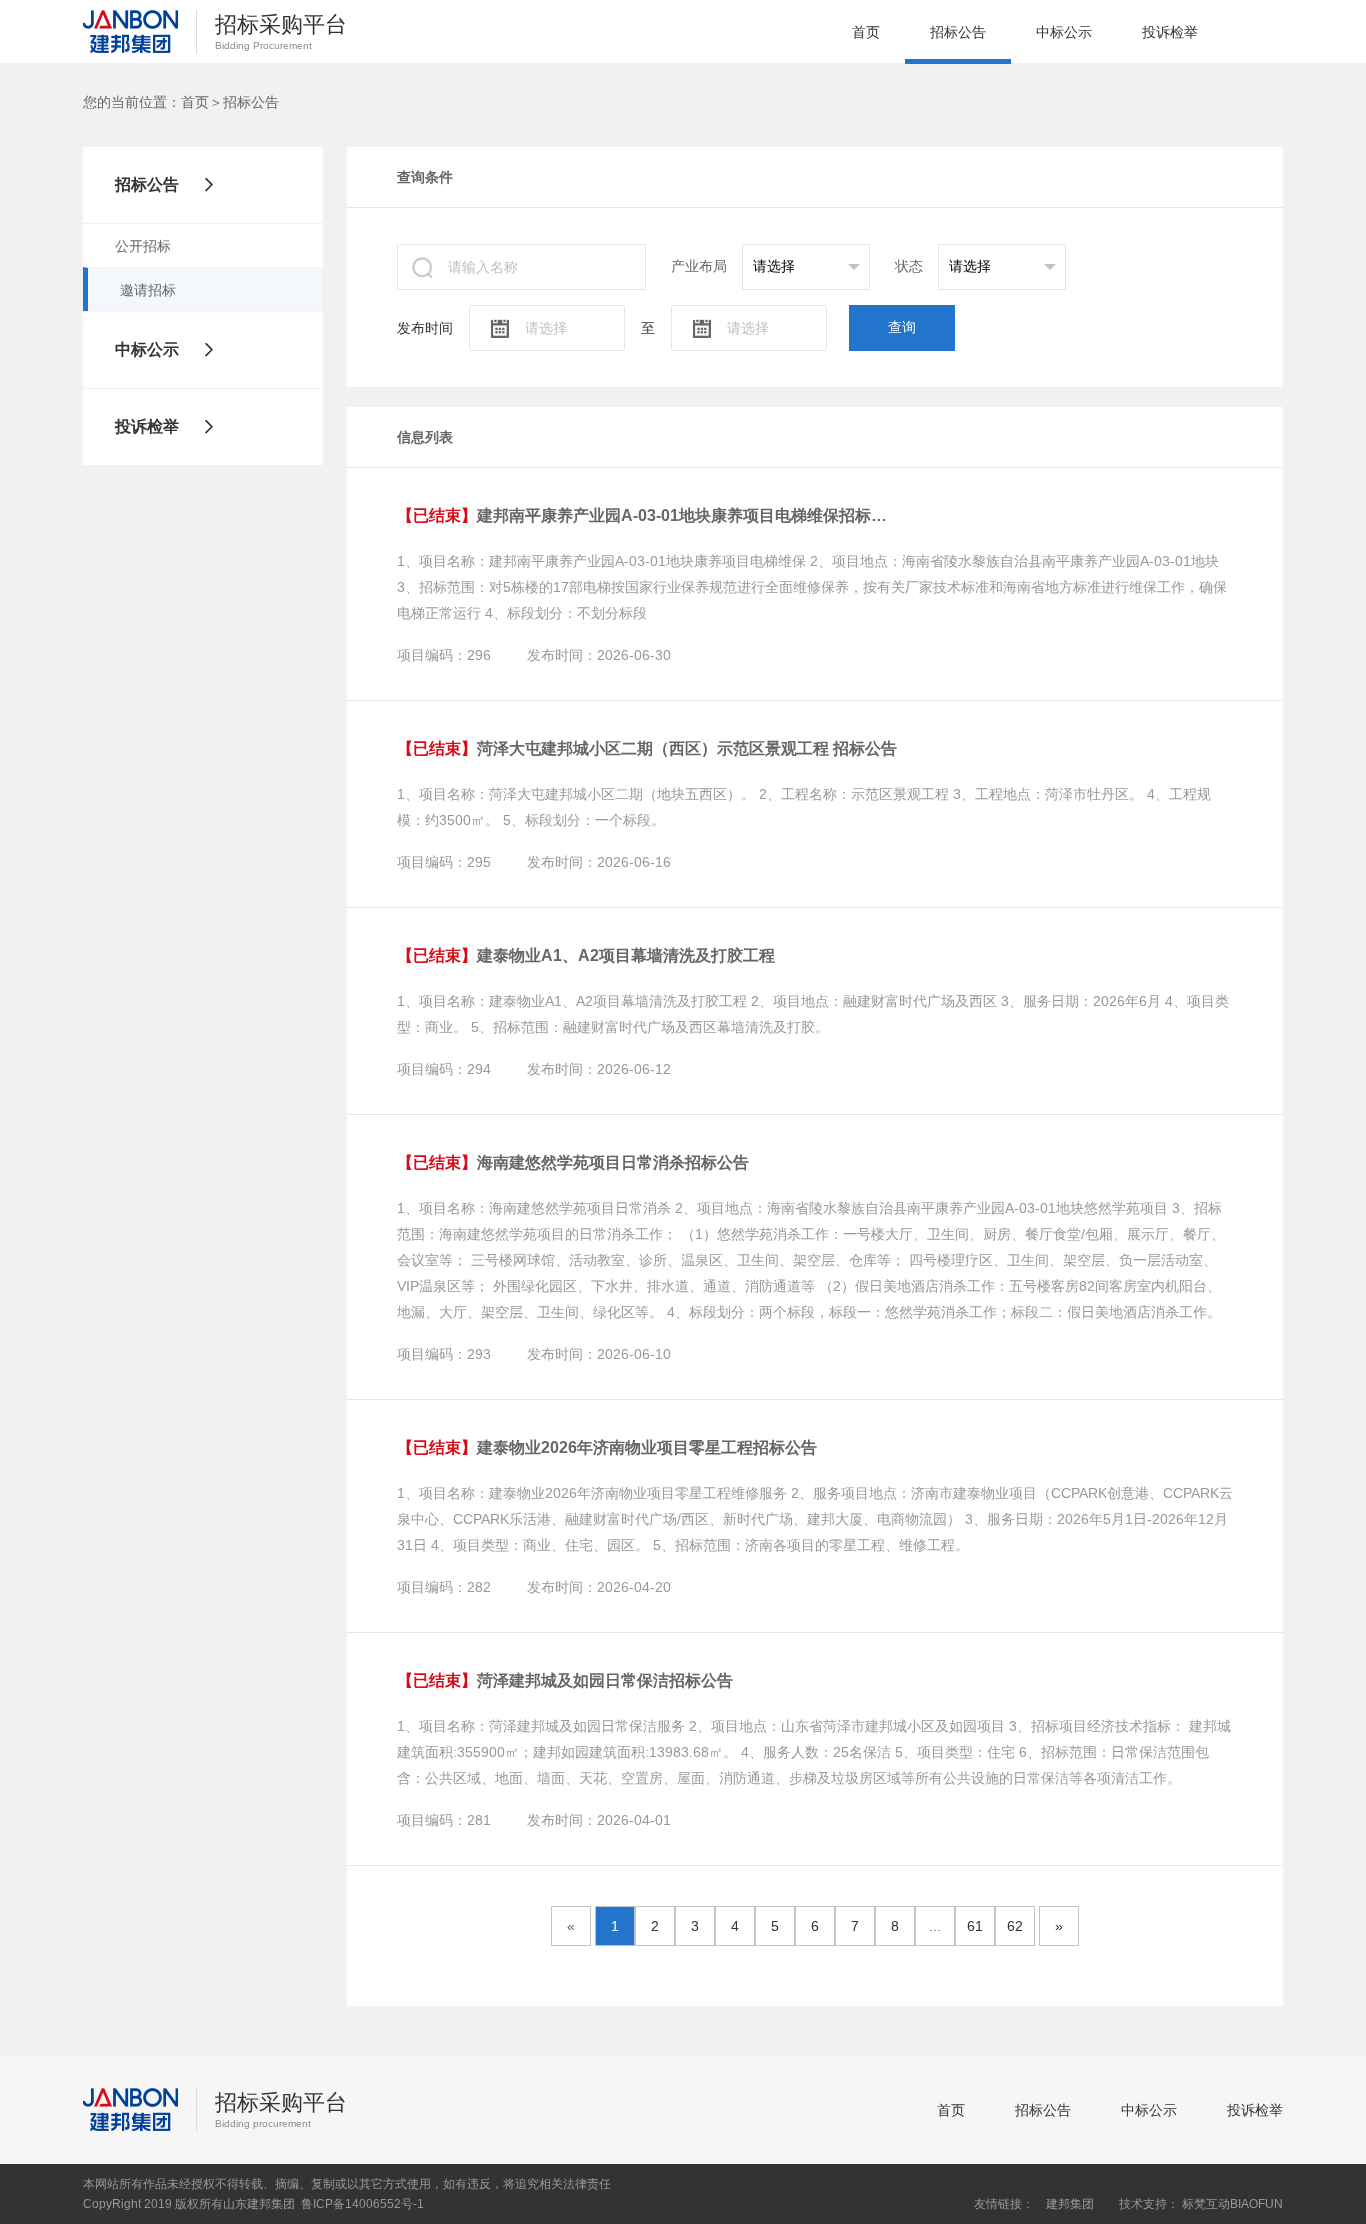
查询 (902, 327)
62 (1015, 1926)
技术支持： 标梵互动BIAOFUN (1201, 2204)
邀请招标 (148, 290)
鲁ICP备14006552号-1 (362, 2204)
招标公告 (958, 32)
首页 (866, 32)
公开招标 (143, 246)
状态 (909, 266)
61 (975, 1926)
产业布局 (699, 266)
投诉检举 (1170, 32)
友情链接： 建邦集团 (1034, 2204)
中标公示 (1064, 32)
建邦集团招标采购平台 (130, 32)
